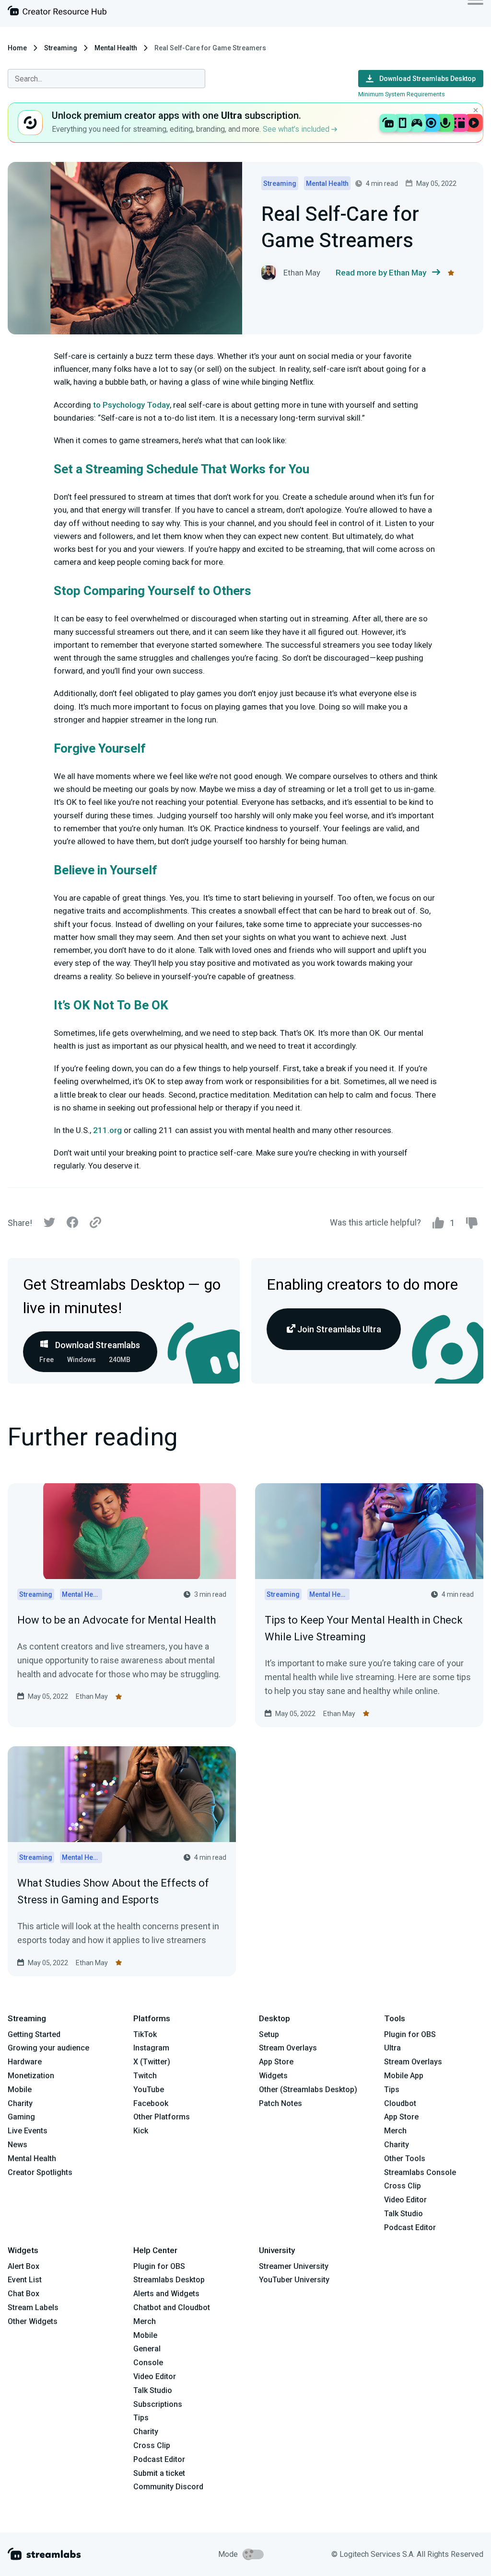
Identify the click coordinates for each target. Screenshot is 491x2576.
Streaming (61, 48)
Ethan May (92, 1696)
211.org (107, 1130)
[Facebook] (72, 1225)
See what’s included (297, 129)
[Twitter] (49, 1225)
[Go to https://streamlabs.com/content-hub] (57, 13)
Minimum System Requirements (402, 94)
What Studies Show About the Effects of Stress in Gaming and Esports (113, 1891)
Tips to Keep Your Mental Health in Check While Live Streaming (364, 1628)
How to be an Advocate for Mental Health (117, 1620)
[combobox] (106, 79)
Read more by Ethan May (381, 273)
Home (17, 48)
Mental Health (116, 48)
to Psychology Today (131, 405)
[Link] (95, 1223)
